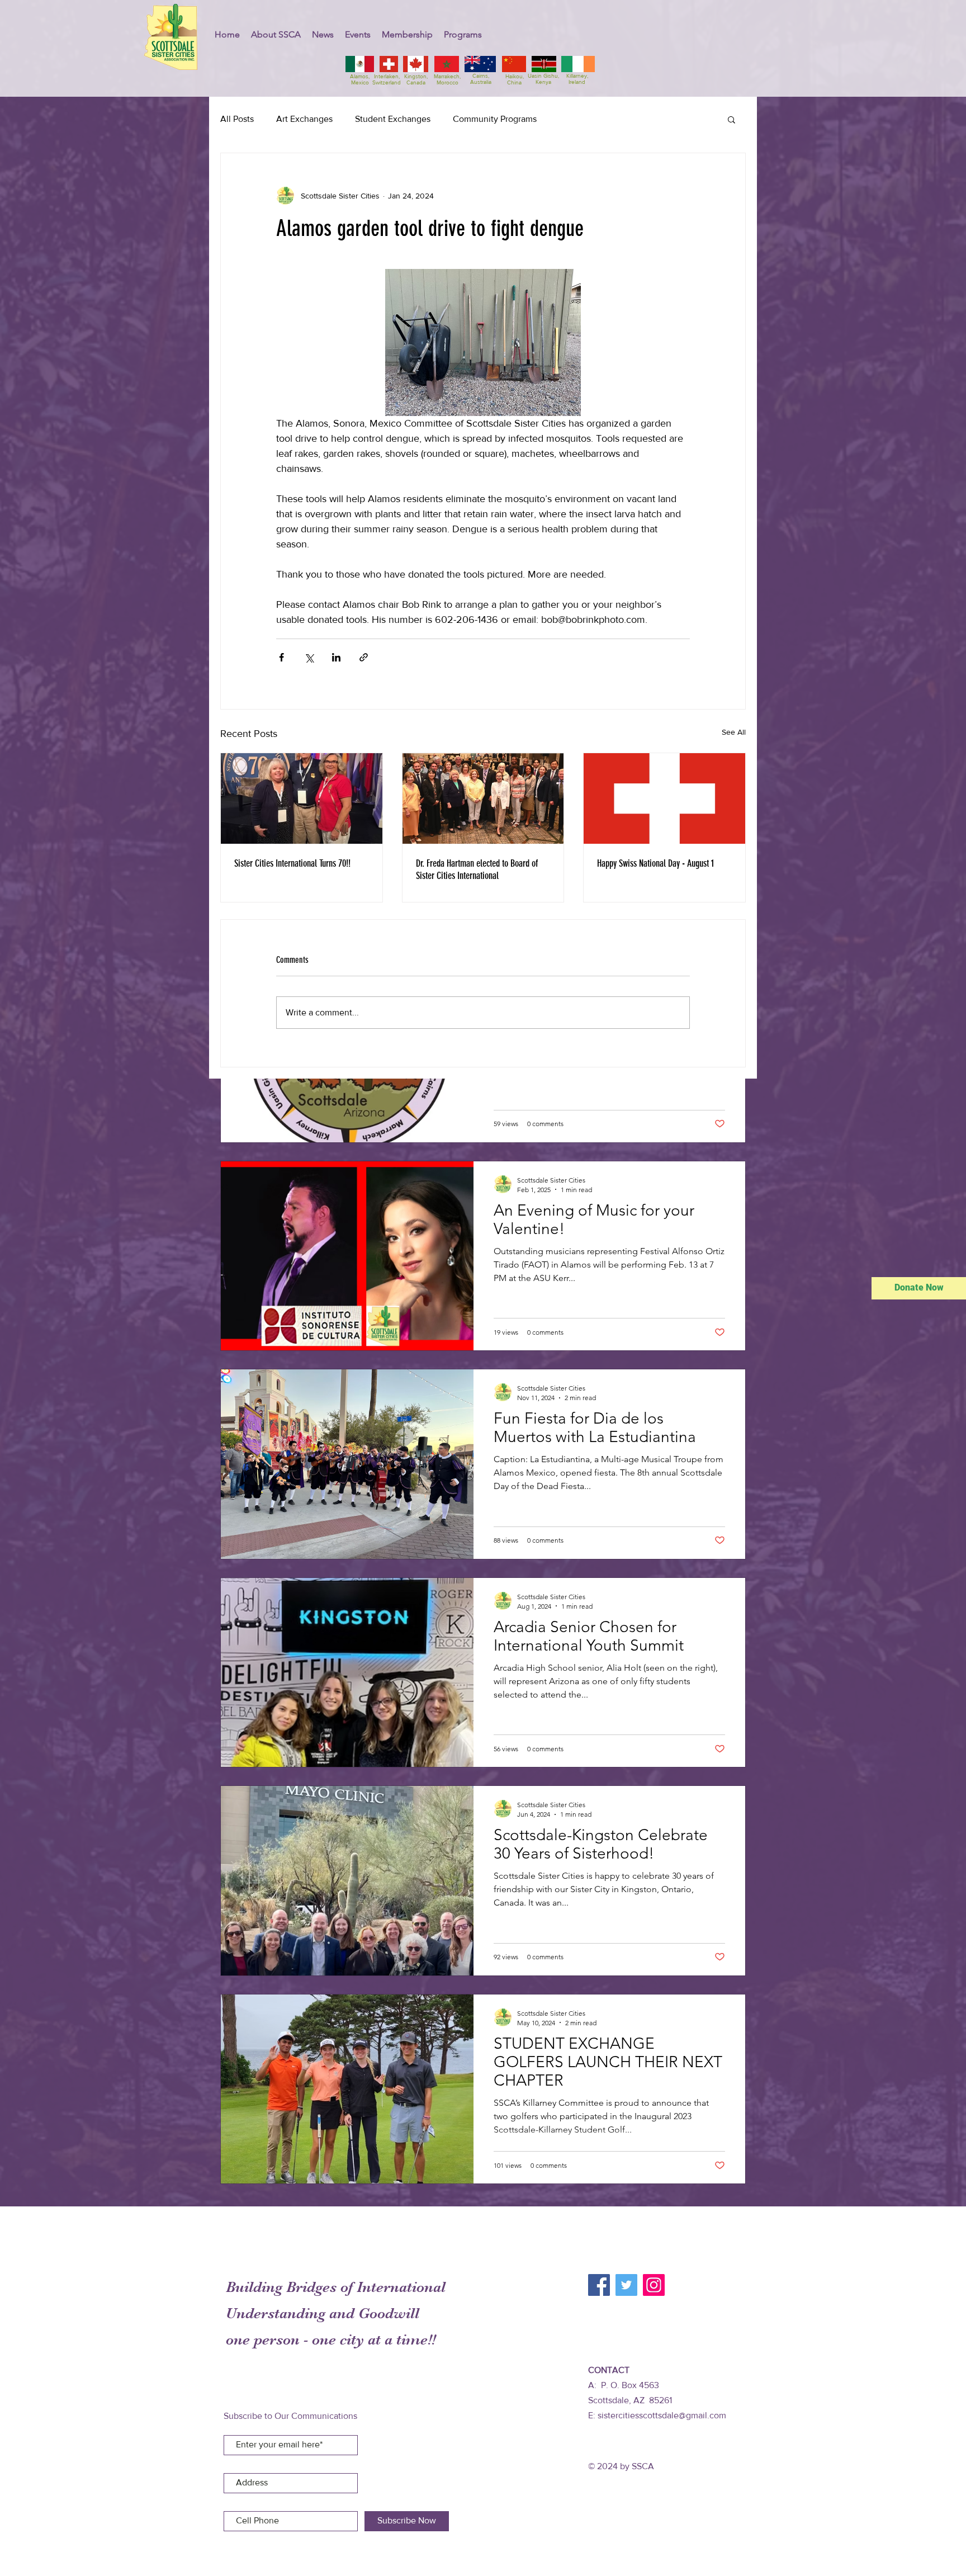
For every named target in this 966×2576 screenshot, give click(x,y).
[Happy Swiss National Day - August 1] (664, 798)
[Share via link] (364, 657)
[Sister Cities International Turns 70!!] (302, 798)
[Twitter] (626, 2285)
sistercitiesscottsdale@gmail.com (662, 2415)
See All (734, 732)
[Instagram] (654, 2285)
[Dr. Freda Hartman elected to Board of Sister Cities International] (483, 798)
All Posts (237, 119)
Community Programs (495, 119)
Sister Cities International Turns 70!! (292, 863)
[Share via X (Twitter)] (309, 657)
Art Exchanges (304, 119)
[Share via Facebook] (281, 657)
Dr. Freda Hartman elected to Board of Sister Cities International (477, 869)
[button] (276, 34)
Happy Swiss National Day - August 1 (655, 863)
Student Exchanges (393, 119)
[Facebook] (599, 2285)
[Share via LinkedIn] (336, 657)
